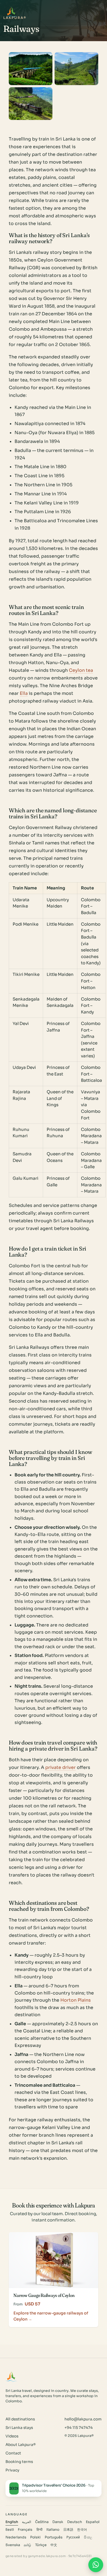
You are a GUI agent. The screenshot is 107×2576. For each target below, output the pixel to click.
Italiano (53, 2530)
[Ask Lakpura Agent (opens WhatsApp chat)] (96, 2565)
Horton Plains (76, 2000)
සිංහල (88, 2537)
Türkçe (41, 2545)
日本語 (68, 2530)
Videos (12, 2436)
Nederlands (16, 2537)
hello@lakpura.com (83, 2419)
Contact (13, 2453)
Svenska (13, 2545)
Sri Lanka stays (19, 2428)
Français (25, 2530)
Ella (24, 693)
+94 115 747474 (79, 2428)
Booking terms (19, 2462)
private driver (60, 1767)
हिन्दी (40, 2530)
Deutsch (75, 2522)
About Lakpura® (21, 2445)
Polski (35, 2537)
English (12, 2522)
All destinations (20, 2419)
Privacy (12, 2470)
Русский (73, 2537)
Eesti (10, 2530)
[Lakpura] (11, 12)
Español (93, 2522)
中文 (54, 2545)
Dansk (58, 2522)
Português (54, 2537)
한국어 (82, 2530)
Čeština (42, 2522)
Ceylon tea (81, 670)
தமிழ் (27, 2545)
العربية (26, 2522)
